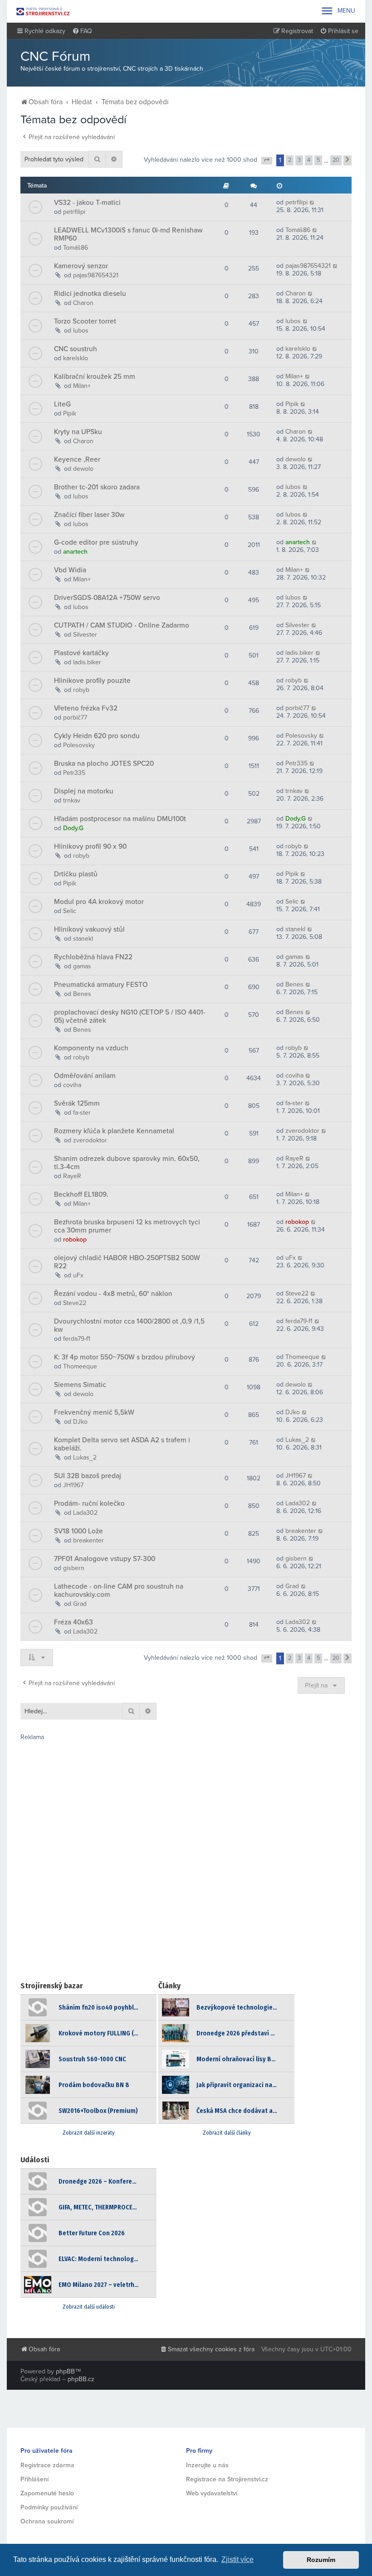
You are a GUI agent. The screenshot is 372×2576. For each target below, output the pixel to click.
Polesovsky (79, 745)
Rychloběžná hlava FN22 (93, 957)
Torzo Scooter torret (85, 321)
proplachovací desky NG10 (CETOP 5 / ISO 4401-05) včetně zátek (130, 1016)
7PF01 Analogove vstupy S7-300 (105, 1559)
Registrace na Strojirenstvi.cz (227, 2479)
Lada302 (85, 1513)
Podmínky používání (49, 2507)
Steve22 (75, 1303)
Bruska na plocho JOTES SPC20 (104, 764)
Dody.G (73, 828)
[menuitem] (82, 31)
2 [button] (290, 160)
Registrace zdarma (47, 2465)
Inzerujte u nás (207, 2465)
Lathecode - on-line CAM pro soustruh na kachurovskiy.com (119, 1590)
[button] (267, 161)
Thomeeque (80, 1366)
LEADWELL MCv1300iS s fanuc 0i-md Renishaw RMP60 (128, 234)
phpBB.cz (81, 2379)
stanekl (83, 939)
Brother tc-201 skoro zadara (97, 487)
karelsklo (76, 358)
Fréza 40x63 (73, 1622)
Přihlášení (34, 2479)
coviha (72, 1085)
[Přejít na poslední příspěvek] (312, 202)
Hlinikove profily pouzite (92, 681)
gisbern (74, 1568)
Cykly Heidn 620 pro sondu (97, 736)
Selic (70, 911)
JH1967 (73, 1485)
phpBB (65, 2371)
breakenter (88, 1540)
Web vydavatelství (212, 2493)
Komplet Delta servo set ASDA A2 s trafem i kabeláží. (122, 1444)
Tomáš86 (76, 248)
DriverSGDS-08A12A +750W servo (107, 598)
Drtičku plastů (76, 874)
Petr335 (74, 773)
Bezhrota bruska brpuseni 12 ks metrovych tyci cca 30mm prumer (127, 1226)
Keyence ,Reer (77, 459)
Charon (83, 303)
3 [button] (299, 160)
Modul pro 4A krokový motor (99, 902)
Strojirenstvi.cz (43, 11)
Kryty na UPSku (78, 432)
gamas (82, 966)
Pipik (70, 413)
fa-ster (82, 1113)
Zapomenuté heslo (47, 2493)
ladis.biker (87, 662)
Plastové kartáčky (81, 653)
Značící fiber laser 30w (89, 515)
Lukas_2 (85, 1457)
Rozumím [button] (321, 2560)
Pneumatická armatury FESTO (101, 985)
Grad (80, 1604)
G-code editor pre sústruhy (96, 542)
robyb (81, 690)
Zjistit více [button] (237, 2559)
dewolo (83, 469)
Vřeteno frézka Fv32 (86, 708)
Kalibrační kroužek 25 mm (95, 377)
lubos (81, 331)
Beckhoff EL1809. (81, 1194)
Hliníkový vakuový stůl (89, 929)
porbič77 (75, 718)
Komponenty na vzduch (91, 1048)
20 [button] (336, 160)
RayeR (72, 1176)
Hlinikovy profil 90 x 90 (90, 846)
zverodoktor (90, 1140)
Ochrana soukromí (47, 2521)
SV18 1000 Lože (78, 1531)
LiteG (62, 404)
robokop (75, 1240)
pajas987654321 (96, 275)
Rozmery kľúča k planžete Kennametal (114, 1131)
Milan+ (82, 386)
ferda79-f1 (77, 1339)
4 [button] (309, 160)
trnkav (72, 800)
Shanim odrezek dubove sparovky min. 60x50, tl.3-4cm (127, 1163)
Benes (82, 994)
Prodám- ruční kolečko (89, 1503)
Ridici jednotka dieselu (90, 294)
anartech (75, 552)
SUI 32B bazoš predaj (88, 1476)
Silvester (85, 635)
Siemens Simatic (80, 1385)
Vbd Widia (70, 570)
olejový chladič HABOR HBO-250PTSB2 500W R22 (127, 1262)
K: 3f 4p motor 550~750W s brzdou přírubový (125, 1357)
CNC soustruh (76, 349)
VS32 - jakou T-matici (87, 203)
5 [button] (318, 160)
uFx (78, 1275)
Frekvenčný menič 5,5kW (94, 1412)
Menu (338, 11)
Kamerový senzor (81, 266)
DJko (80, 1422)
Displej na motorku (84, 791)
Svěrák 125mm (77, 1103)
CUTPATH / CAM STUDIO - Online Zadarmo (122, 625)
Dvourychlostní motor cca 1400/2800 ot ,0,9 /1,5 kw (129, 1325)
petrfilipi (74, 212)
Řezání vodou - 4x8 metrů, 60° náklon (113, 1294)
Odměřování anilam (85, 1076)
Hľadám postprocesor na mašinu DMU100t (120, 819)
